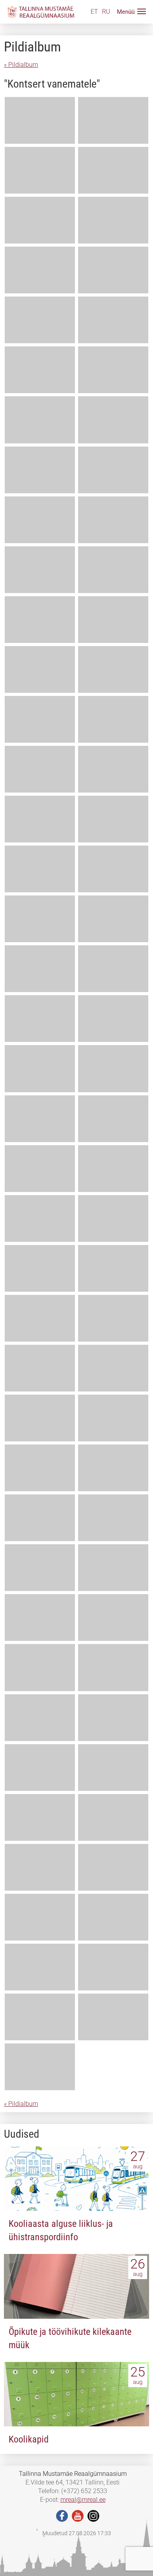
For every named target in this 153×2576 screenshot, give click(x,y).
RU (106, 12)
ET (94, 12)
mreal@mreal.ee (83, 2500)
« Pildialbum (21, 65)
